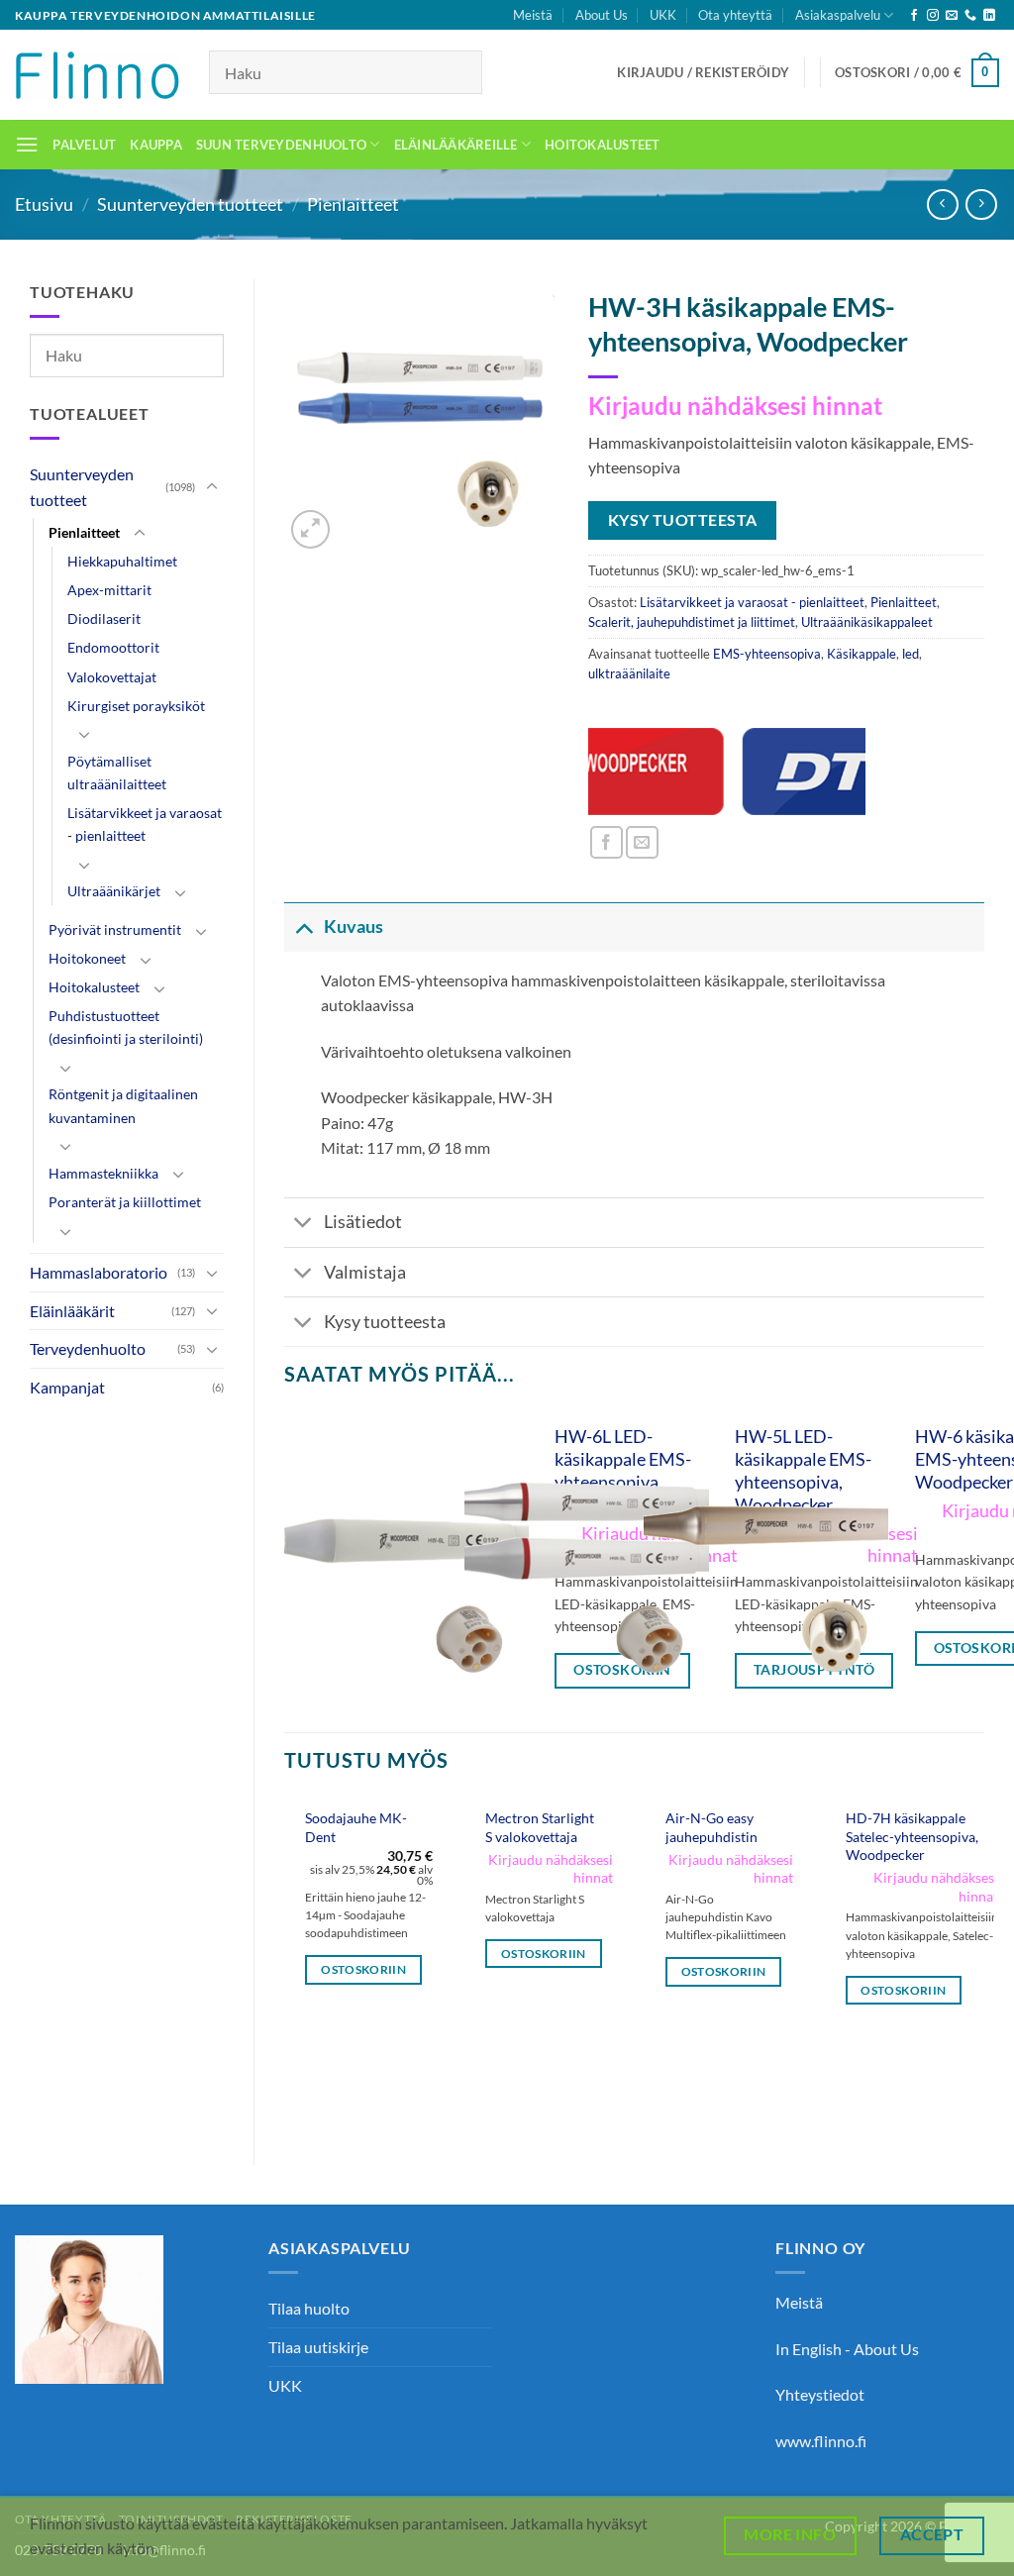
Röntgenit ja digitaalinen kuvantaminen (123, 1105)
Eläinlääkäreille (456, 145)
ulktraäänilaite (629, 673)
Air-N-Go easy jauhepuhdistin (711, 1827)
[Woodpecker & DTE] (727, 772)
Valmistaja (365, 1272)
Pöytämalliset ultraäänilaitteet (117, 773)
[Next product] (942, 205)
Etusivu (44, 204)
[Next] (983, 1964)
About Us (602, 15)
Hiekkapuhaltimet (122, 561)
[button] (703, 72)
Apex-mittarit (109, 590)
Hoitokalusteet (603, 145)
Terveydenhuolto (88, 1348)
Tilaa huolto (309, 2308)
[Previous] (285, 1964)
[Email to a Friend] (642, 842)
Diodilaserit (104, 618)
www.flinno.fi (821, 2441)
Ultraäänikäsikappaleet (867, 622)
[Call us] (970, 16)
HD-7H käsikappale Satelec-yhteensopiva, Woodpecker (912, 1836)
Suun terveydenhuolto (281, 145)
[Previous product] (981, 205)
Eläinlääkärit (72, 1311)
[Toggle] (212, 487)
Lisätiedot (363, 1222)
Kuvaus (354, 927)
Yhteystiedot (820, 2394)
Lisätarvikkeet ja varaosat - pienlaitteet (145, 824)
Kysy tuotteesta (385, 1322)
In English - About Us (847, 2349)
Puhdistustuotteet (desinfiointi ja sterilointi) (126, 1027)
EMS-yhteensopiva (767, 654)
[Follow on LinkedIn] (989, 16)
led (911, 654)
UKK (663, 15)
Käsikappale (862, 654)
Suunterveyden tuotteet (190, 204)
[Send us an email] (952, 16)
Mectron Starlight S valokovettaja (540, 1827)
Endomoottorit (113, 647)
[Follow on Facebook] (914, 16)
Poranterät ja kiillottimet (125, 1202)
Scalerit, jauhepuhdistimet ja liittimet (692, 622)
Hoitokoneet (87, 958)
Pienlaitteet (353, 204)
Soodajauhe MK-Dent (356, 1827)
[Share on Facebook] (607, 842)
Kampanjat (67, 1387)
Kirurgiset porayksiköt (136, 706)
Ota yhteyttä (735, 15)
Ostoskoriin (363, 1969)
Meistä (533, 15)
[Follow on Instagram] (933, 16)
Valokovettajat (112, 677)
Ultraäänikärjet (114, 891)
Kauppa (156, 145)
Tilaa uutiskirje (318, 2347)
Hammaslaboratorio (99, 1272)
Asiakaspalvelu (838, 15)
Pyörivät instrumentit (115, 929)
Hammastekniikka (103, 1173)
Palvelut (84, 145)
